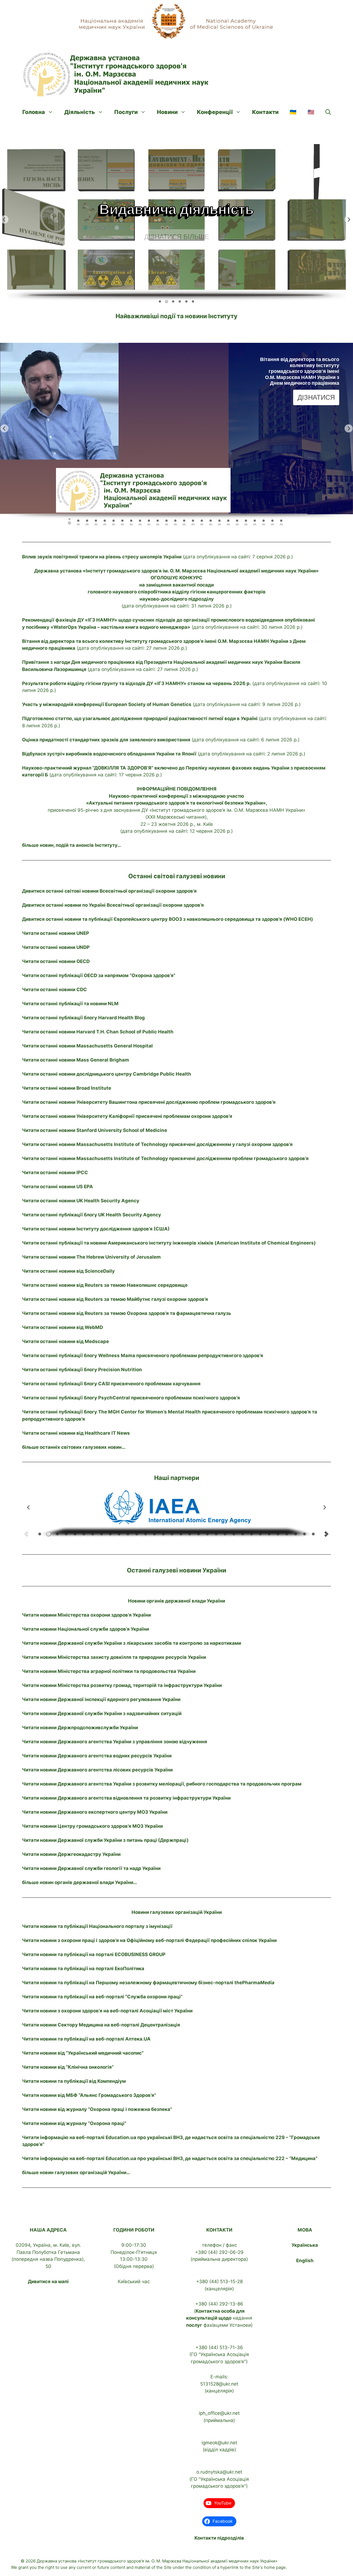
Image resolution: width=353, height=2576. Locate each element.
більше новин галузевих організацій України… (76, 2172)
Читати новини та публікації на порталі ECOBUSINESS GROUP (94, 1954)
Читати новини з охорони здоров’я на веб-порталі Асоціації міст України (107, 2011)
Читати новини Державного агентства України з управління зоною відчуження (115, 1742)
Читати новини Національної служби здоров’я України (85, 1629)
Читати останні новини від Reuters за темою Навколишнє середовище (105, 1285)
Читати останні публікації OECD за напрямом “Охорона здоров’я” (99, 975)
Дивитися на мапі (48, 2281)
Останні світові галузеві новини (177, 876)
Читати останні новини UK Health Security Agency (81, 1201)
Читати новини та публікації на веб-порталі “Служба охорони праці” (102, 1997)
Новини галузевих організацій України (177, 1912)
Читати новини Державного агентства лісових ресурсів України (97, 1770)
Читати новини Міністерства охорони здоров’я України (86, 1615)
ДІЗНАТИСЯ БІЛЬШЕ (177, 231)
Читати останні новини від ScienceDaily (68, 1271)
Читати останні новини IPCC (55, 1172)
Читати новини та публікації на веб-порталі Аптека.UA (86, 2039)
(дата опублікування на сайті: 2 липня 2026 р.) (164, 754)
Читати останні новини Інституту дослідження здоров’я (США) (96, 1229)
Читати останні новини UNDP (56, 947)
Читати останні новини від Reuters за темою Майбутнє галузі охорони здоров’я (115, 1299)
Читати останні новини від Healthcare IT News (76, 1433)
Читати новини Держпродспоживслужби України (80, 1728)
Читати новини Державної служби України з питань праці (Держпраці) (105, 1840)
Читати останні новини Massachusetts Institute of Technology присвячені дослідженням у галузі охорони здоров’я (157, 1144)
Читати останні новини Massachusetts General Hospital (87, 1046)
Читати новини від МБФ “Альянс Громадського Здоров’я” (89, 2095)
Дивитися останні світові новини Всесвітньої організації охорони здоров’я (109, 891)
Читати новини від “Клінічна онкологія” (68, 2067)
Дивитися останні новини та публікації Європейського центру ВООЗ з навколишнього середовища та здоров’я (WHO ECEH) (168, 919)
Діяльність (80, 112)
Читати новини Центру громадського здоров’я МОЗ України (92, 1826)
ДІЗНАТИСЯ (316, 403)
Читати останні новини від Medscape (65, 1341)
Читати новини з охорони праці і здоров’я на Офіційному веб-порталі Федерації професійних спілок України (149, 1940)
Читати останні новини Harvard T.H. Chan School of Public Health (98, 1032)
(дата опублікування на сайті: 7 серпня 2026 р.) (157, 557)
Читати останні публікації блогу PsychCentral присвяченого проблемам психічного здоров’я (131, 1398)
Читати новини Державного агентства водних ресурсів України (97, 1756)
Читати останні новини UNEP (56, 933)
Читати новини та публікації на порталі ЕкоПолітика (83, 1969)
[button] (328, 112)
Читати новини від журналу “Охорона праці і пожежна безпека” (97, 2109)
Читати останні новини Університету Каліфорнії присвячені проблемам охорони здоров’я (127, 1116)
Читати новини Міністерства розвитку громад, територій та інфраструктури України (122, 1685)
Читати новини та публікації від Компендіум (74, 2081)
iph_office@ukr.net (219, 2413)
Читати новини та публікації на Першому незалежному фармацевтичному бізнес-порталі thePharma (148, 1983)
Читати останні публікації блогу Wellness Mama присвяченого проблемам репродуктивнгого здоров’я (143, 1355)
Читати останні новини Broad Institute (67, 1088)
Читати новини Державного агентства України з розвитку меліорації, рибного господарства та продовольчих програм (162, 1784)
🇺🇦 (293, 112)
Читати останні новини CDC (54, 989)
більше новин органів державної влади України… (80, 1882)
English (305, 2261)
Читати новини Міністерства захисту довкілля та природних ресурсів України (114, 1657)
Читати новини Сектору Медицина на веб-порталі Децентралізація (101, 2025)
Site (168, 2567)
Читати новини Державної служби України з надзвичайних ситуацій (102, 1713)
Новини (167, 112)
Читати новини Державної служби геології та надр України (91, 1868)
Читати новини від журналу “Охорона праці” (74, 2123)
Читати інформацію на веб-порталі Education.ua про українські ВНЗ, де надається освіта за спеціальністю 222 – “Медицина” (170, 2158)
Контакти (265, 112)
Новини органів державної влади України (176, 1601)
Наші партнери (177, 1478)
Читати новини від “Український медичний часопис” (83, 2053)
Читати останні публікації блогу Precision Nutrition (82, 1370)
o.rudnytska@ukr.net (219, 2472)
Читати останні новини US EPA (58, 1187)
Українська (305, 2245)
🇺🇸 (311, 112)
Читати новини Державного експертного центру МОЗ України (95, 1812)
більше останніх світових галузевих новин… (74, 1447)
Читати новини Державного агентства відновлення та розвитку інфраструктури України (126, 1798)
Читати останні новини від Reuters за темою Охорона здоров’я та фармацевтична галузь (127, 1313)
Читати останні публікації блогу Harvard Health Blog (83, 1018)
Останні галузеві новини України (176, 1570)
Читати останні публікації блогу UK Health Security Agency (92, 1215)
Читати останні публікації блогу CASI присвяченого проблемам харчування (111, 1384)
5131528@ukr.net (219, 2384)
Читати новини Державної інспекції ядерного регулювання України (101, 1699)
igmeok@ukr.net (219, 2443)
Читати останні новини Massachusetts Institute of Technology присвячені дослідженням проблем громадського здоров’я (165, 1158)
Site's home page (269, 2567)
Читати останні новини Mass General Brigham (76, 1060)
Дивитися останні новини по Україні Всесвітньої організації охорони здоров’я (113, 905)
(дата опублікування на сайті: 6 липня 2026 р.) (161, 740)
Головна (34, 112)
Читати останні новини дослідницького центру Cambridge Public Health (107, 1074)
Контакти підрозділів (219, 2538)
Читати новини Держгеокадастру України (71, 1854)
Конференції (215, 112)
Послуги (126, 112)
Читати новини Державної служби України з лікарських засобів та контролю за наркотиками (132, 1643)
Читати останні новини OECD (56, 961)
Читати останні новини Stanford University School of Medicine (95, 1130)
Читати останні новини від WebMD (62, 1327)
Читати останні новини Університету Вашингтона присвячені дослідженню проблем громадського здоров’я (149, 1102)
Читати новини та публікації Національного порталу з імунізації (97, 1926)
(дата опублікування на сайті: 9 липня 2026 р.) (161, 704)
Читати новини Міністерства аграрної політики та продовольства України (109, 1671)
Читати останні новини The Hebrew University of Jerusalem (91, 1257)
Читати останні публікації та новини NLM (70, 1004)
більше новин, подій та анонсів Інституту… (72, 845)
